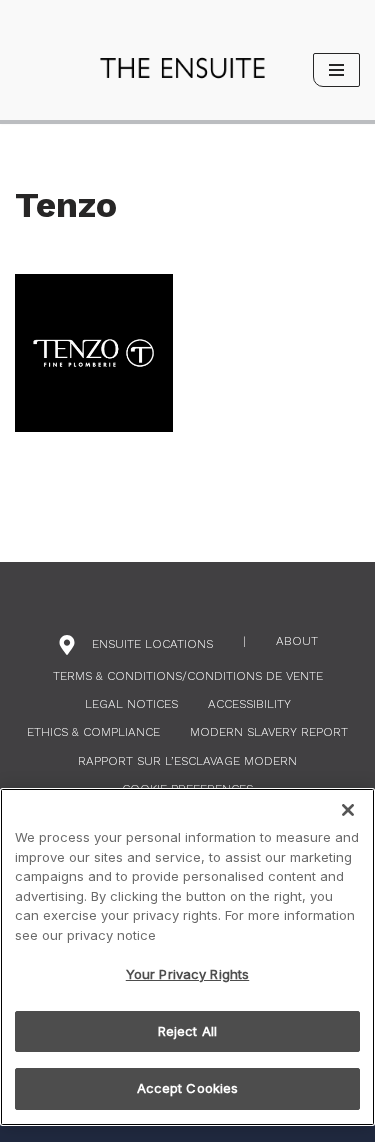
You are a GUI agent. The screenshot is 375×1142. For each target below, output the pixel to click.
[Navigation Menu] (336, 70)
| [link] (244, 641)
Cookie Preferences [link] (187, 789)
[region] (187, 957)
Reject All (187, 1031)
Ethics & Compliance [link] (93, 732)
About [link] (297, 641)
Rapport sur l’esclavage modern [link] (187, 761)
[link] (182, 68)
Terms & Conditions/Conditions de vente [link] (188, 676)
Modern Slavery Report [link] (269, 732)
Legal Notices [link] (131, 704)
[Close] (348, 810)
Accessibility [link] (249, 704)
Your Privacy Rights (187, 974)
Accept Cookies (188, 1088)
